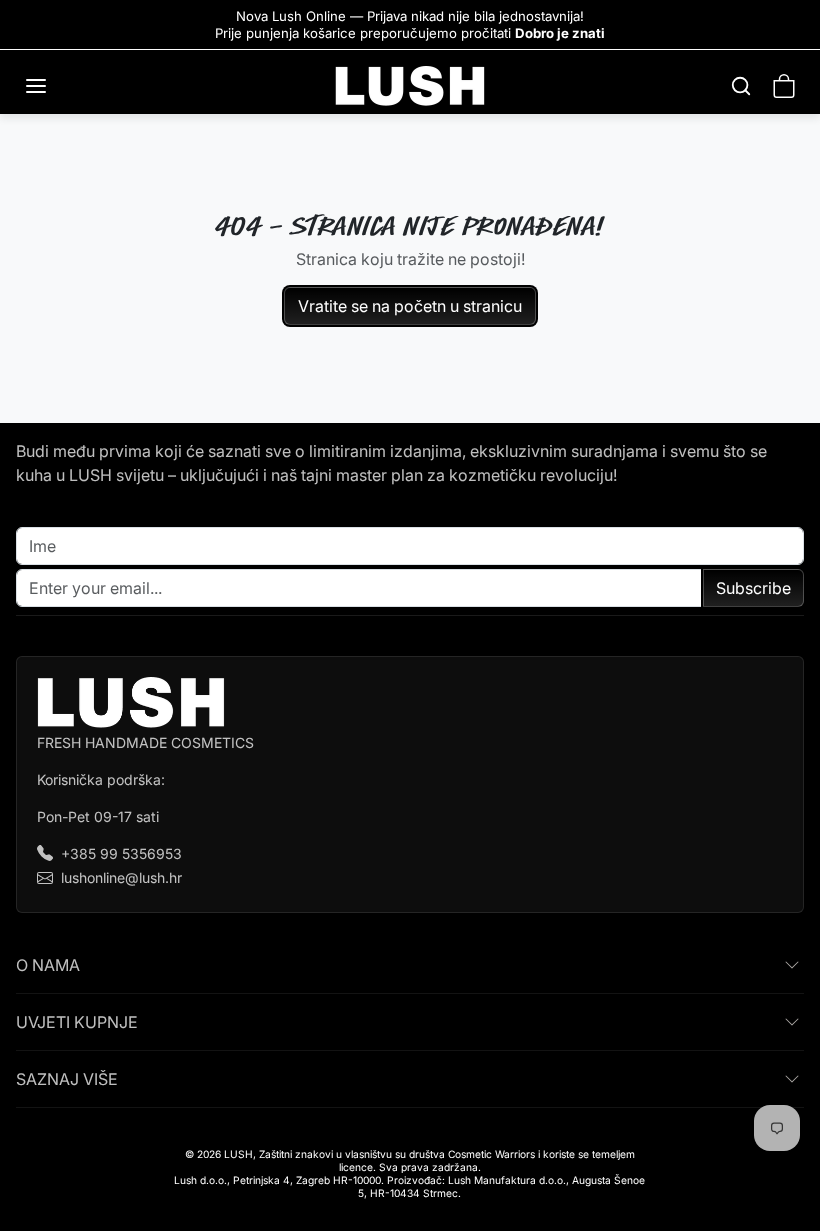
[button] (56, 86)
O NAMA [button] (48, 965)
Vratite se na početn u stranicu (410, 306)
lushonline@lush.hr (121, 877)
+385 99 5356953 (121, 853)
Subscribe (753, 588)
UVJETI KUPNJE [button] (77, 1022)
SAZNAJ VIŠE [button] (67, 1079)
